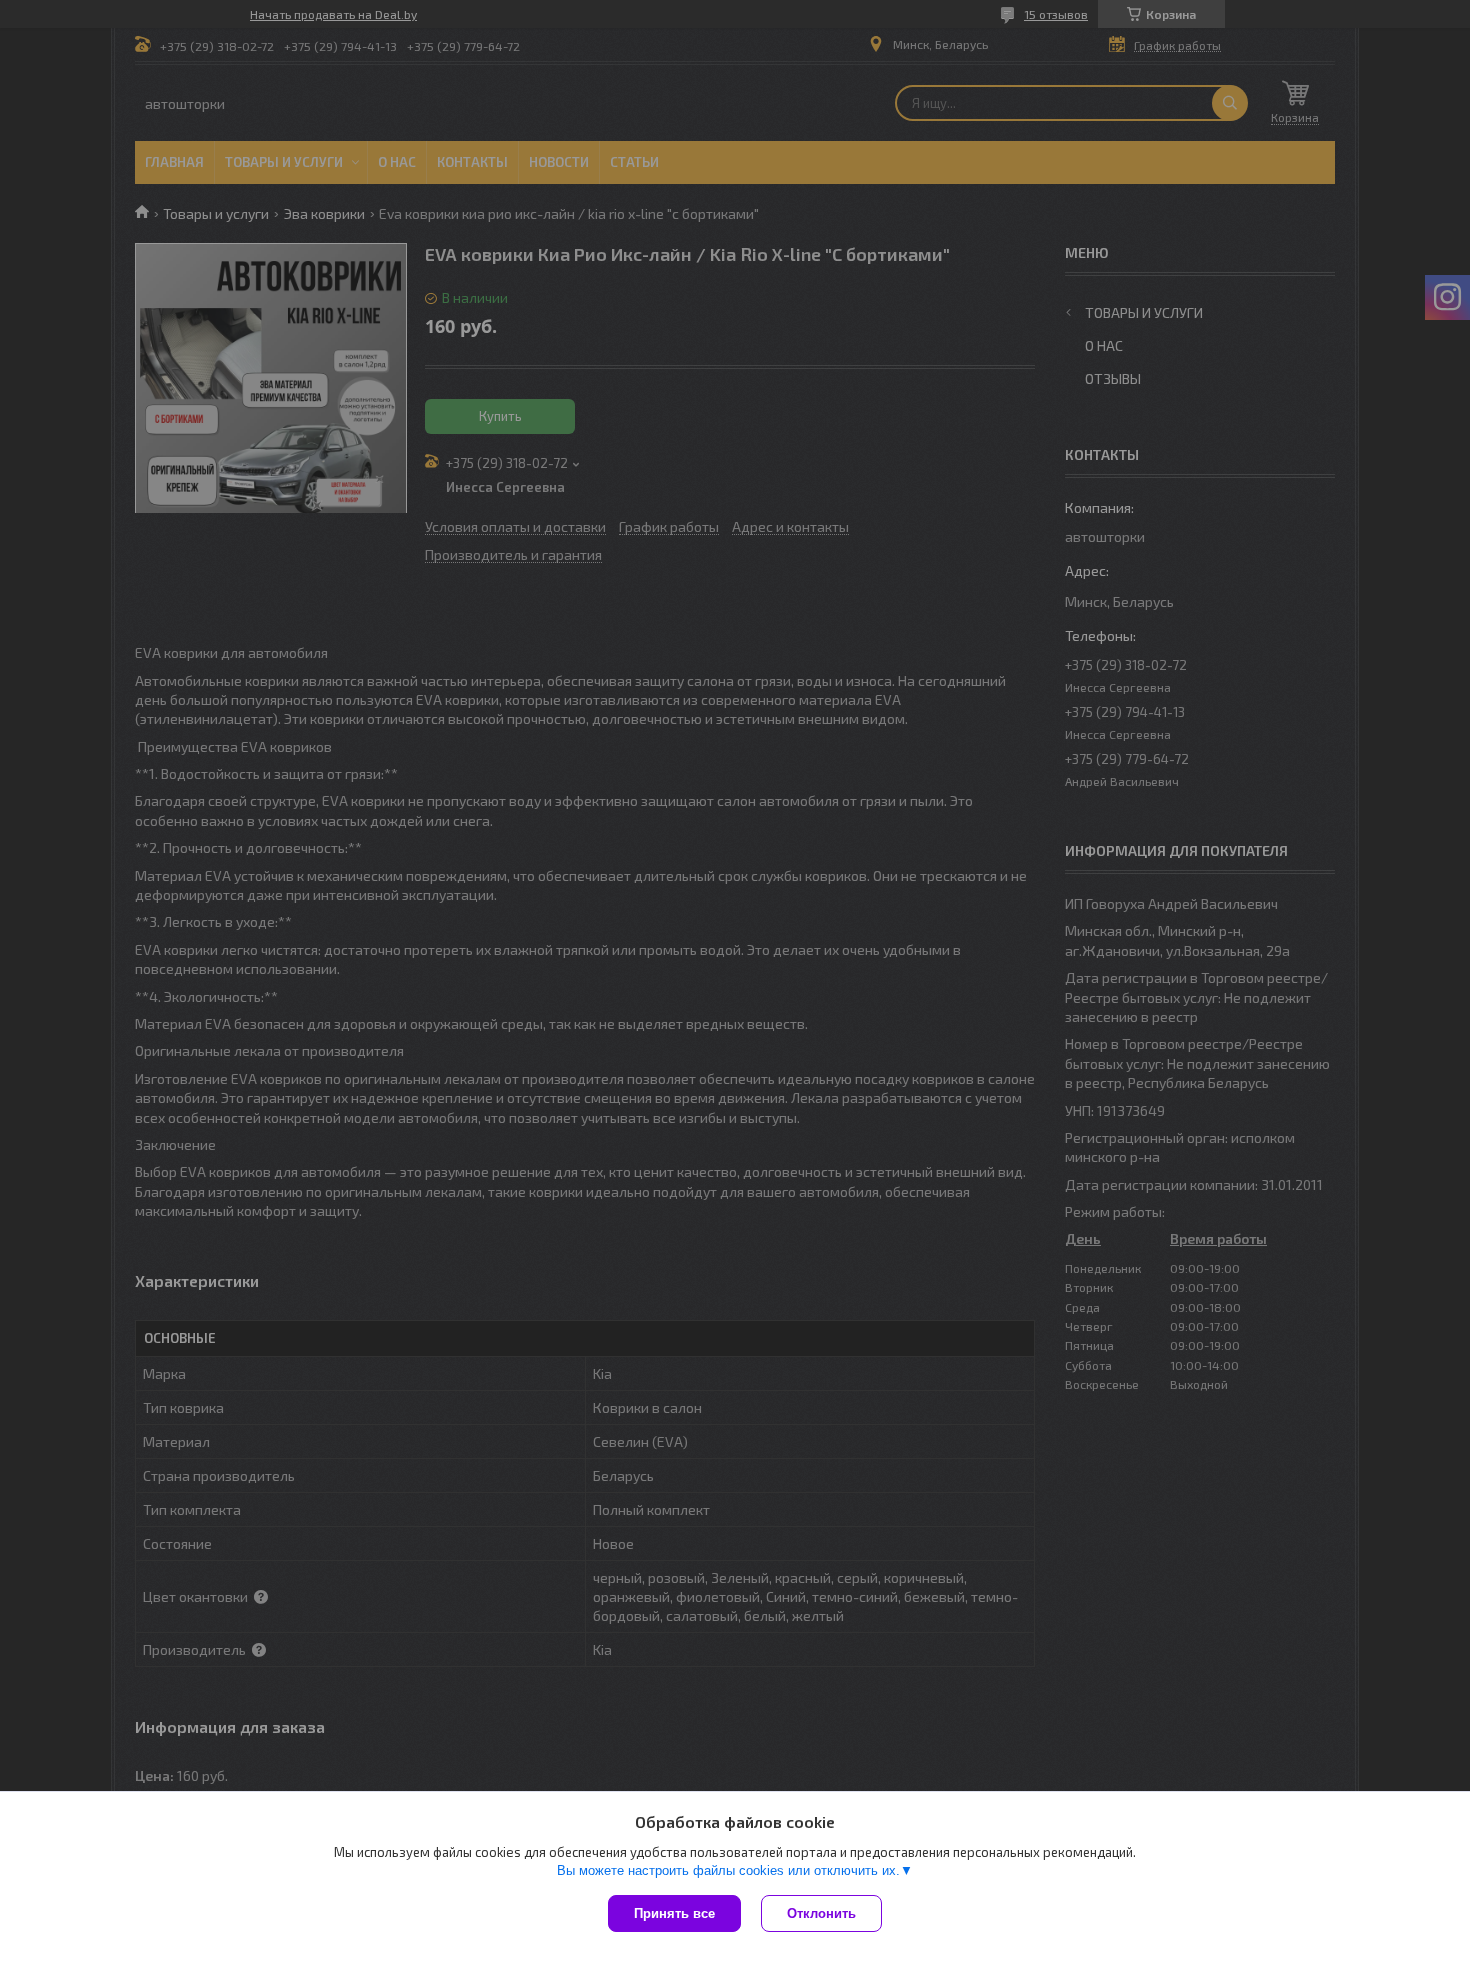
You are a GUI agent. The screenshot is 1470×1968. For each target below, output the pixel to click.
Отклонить (821, 1913)
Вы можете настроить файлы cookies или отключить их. (728, 1870)
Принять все (674, 1913)
